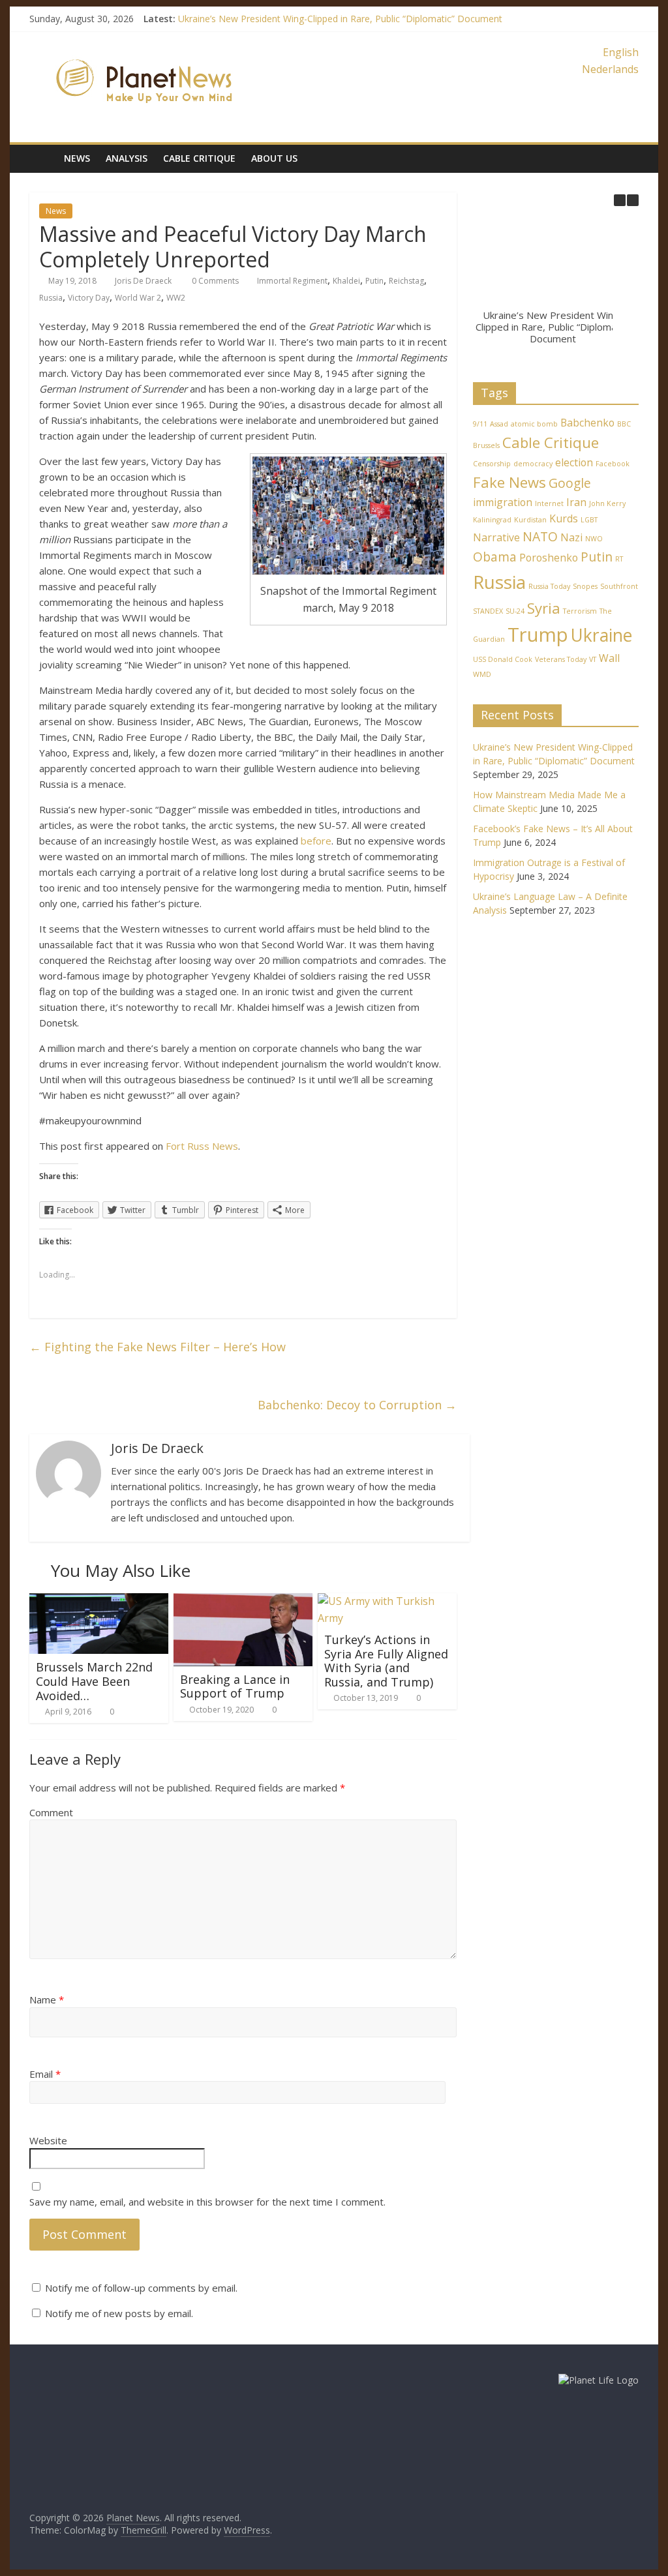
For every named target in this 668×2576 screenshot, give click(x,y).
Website (48, 2140)
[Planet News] (144, 52)
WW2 (176, 298)
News (77, 158)
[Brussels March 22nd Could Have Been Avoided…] (99, 1601)
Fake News (509, 482)
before (316, 841)
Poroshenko (549, 558)
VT (593, 659)
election (574, 462)
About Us (274, 158)
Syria (544, 608)
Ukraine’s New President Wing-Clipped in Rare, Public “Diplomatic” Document (340, 19)
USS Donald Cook (503, 659)
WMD (482, 674)
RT (619, 559)
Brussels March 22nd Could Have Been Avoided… (94, 1681)
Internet (549, 503)
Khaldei (346, 281)
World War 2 (138, 298)
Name (47, 1999)
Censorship (492, 464)
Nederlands (610, 69)
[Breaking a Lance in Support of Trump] (243, 1601)
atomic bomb (534, 424)
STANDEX (488, 611)
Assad (499, 424)
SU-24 (515, 611)
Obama (495, 557)
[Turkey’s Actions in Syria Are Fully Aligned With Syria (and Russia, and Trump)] (387, 1601)
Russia (51, 298)
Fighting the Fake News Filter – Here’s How (158, 1347)
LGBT (589, 520)
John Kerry (607, 503)
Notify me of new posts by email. (119, 2313)
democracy (533, 464)
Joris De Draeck (143, 281)
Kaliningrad (492, 520)
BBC (624, 424)
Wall (609, 658)
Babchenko (587, 423)
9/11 (480, 424)
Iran (576, 502)
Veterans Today (561, 659)
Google (570, 483)
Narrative (496, 537)
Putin (374, 281)
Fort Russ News (202, 1146)
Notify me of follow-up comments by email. (141, 2288)
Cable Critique (199, 158)
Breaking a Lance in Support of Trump (235, 1686)
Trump (538, 635)
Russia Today (549, 586)
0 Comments (214, 281)
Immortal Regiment (292, 281)
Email (45, 2074)
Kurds (564, 518)
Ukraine (601, 635)
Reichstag (406, 281)
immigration (503, 502)
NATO (540, 536)
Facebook (613, 464)
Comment (51, 1812)
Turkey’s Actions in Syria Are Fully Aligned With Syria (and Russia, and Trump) (386, 1661)
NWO (594, 539)
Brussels (486, 445)
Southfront (619, 586)
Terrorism (580, 611)
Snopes (585, 586)
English (621, 52)
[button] (633, 200)
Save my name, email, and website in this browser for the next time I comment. (207, 2202)
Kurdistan (530, 520)
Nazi (571, 537)
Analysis (127, 158)
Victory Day (89, 298)
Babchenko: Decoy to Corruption (357, 1405)
